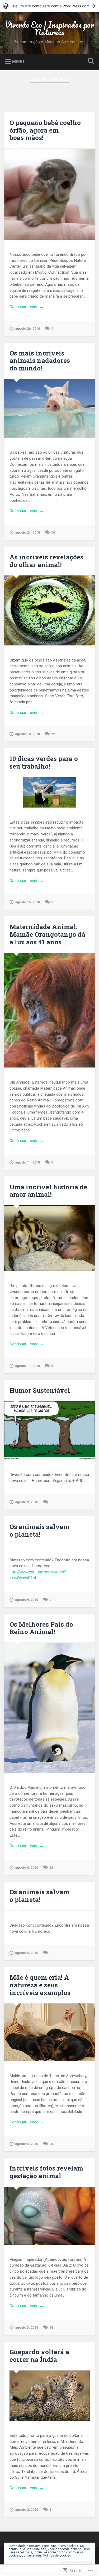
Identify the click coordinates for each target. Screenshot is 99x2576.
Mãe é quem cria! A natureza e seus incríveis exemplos (40, 1985)
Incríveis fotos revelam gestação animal (46, 2172)
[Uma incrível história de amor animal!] (49, 1238)
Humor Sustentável (40, 1390)
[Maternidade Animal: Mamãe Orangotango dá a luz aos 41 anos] (49, 1010)
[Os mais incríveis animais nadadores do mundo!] (49, 409)
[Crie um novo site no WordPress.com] (49, 6)
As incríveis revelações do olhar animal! (46, 561)
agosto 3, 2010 (27, 2327)
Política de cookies (57, 2555)
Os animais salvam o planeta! (39, 1530)
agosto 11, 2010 (27, 1366)
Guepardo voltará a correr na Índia (39, 2356)
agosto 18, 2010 (27, 734)
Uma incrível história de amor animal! (48, 1191)
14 (51, 2327)
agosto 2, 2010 (27, 2510)
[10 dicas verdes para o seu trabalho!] (49, 792)
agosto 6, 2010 (27, 1868)
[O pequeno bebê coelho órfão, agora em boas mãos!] (49, 194)
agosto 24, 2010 (27, 532)
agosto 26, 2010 (27, 329)
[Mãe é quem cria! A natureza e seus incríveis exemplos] (49, 2032)
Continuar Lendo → (27, 307)
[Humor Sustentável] (49, 1430)
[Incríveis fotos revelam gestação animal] (49, 2216)
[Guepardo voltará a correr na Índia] (49, 2396)
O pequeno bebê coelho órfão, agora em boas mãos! (45, 130)
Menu (18, 61)
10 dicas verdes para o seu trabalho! (44, 762)
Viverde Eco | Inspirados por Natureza (49, 28)
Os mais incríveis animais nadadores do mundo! (40, 361)
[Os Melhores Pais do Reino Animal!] (49, 1708)
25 (51, 2144)
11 (53, 329)
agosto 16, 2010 (27, 902)
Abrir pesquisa (90, 61)
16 (53, 532)
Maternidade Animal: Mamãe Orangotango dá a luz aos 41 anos (47, 934)
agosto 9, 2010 (27, 1502)
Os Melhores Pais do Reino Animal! (41, 1628)
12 (53, 734)
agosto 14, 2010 (27, 1162)
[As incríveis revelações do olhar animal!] (49, 610)
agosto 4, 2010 (27, 1953)
